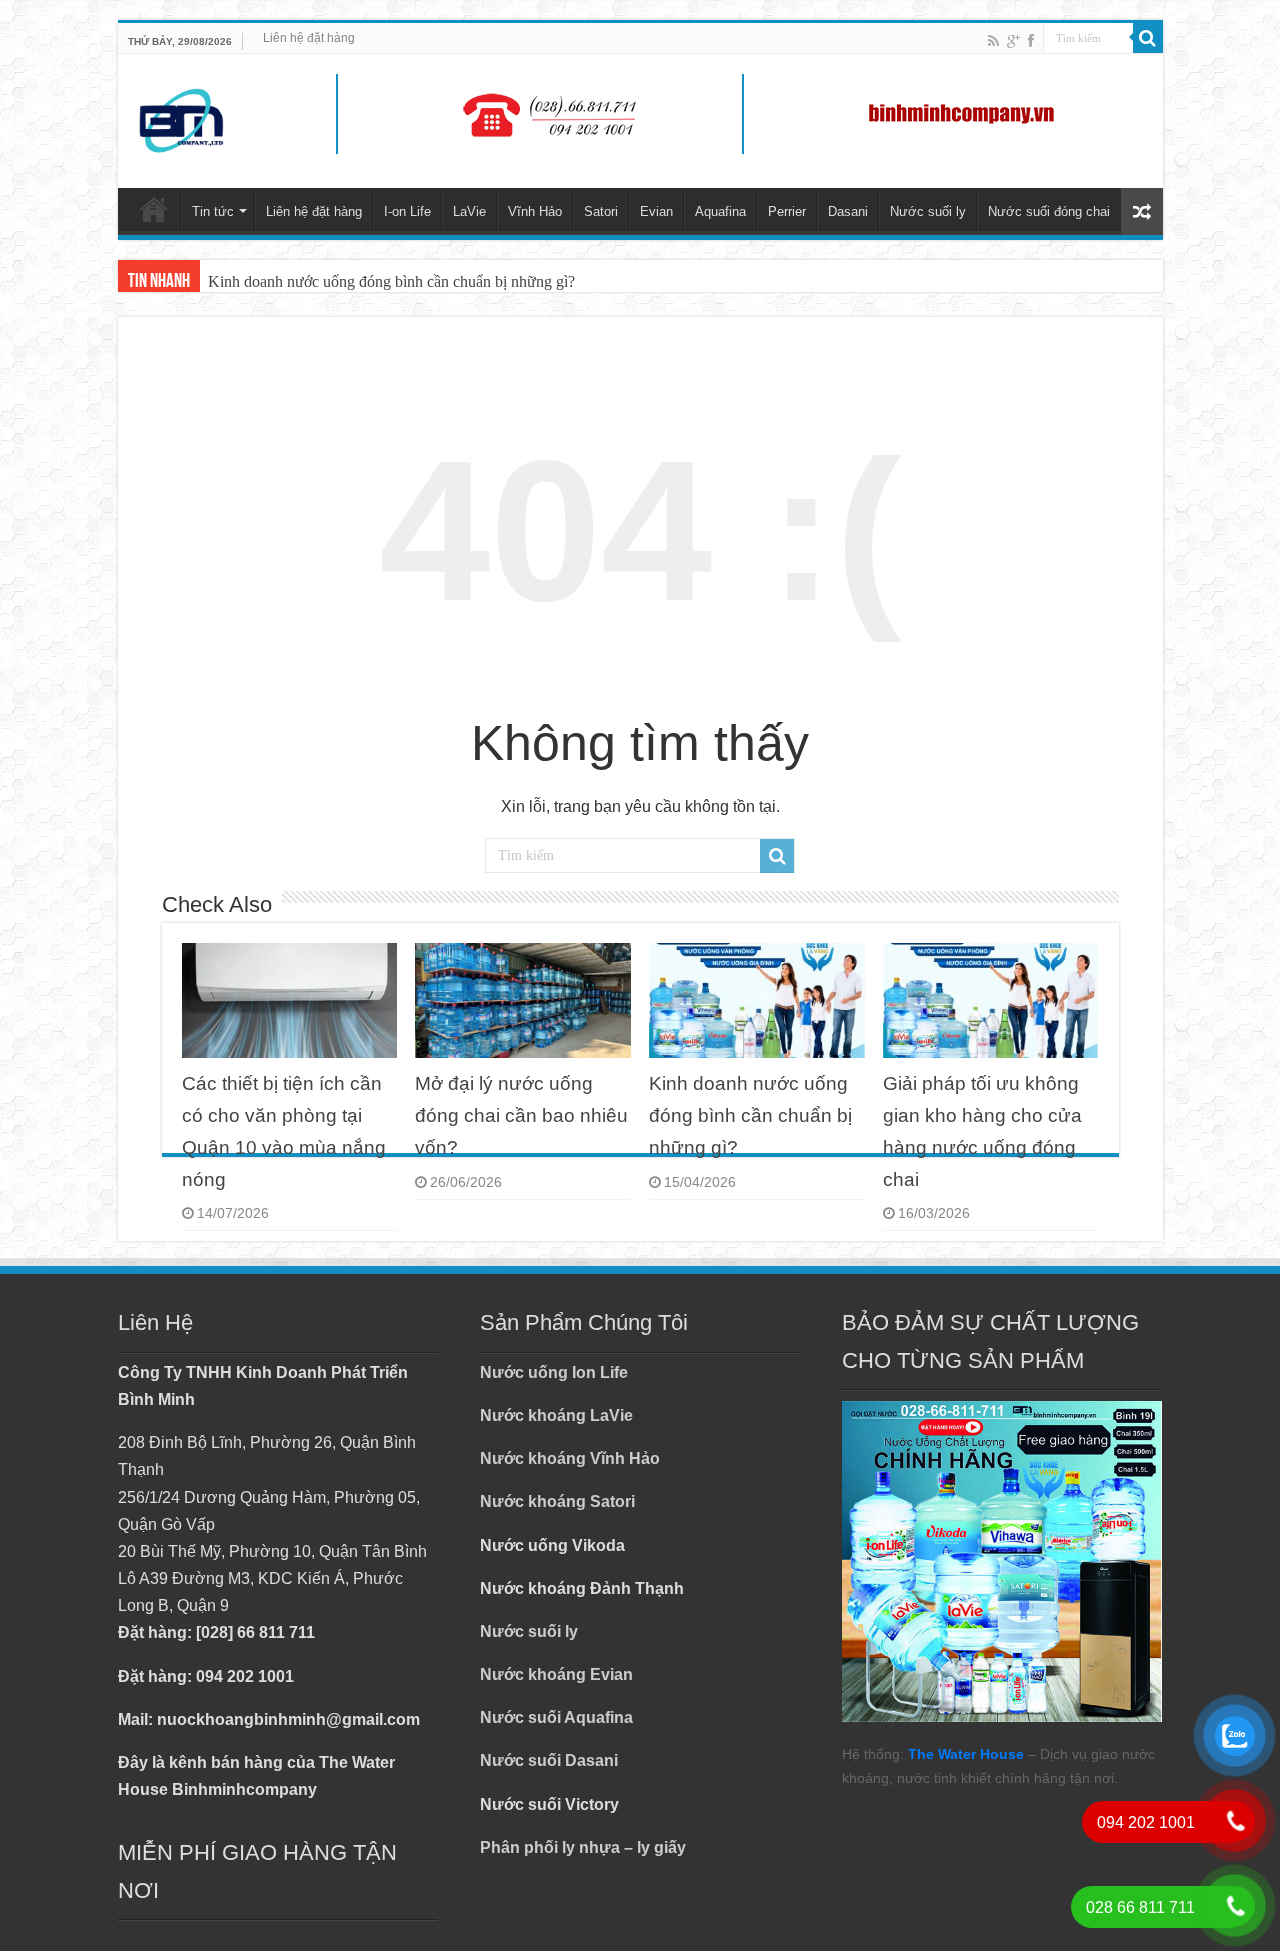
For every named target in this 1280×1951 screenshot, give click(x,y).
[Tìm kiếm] (1148, 38)
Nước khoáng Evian (556, 1674)
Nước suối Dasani (549, 1760)
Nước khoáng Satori (557, 1501)
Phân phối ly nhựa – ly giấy (583, 1847)
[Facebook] (1031, 40)
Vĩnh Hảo (535, 211)
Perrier (787, 211)
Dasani (848, 211)
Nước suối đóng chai (1049, 211)
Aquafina (720, 211)
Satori (601, 211)
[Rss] (993, 40)
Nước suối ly (928, 211)
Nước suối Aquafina (556, 1717)
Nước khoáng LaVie (556, 1415)
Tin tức (213, 211)
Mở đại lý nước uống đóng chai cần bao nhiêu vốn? (521, 1115)
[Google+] (1013, 40)
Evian (656, 211)
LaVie (469, 211)
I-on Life (407, 211)
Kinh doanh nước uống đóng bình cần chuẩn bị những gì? (391, 281)
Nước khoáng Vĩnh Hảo (570, 1458)
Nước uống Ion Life (554, 1372)
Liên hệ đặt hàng (309, 38)
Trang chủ (154, 209)
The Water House (966, 1754)
